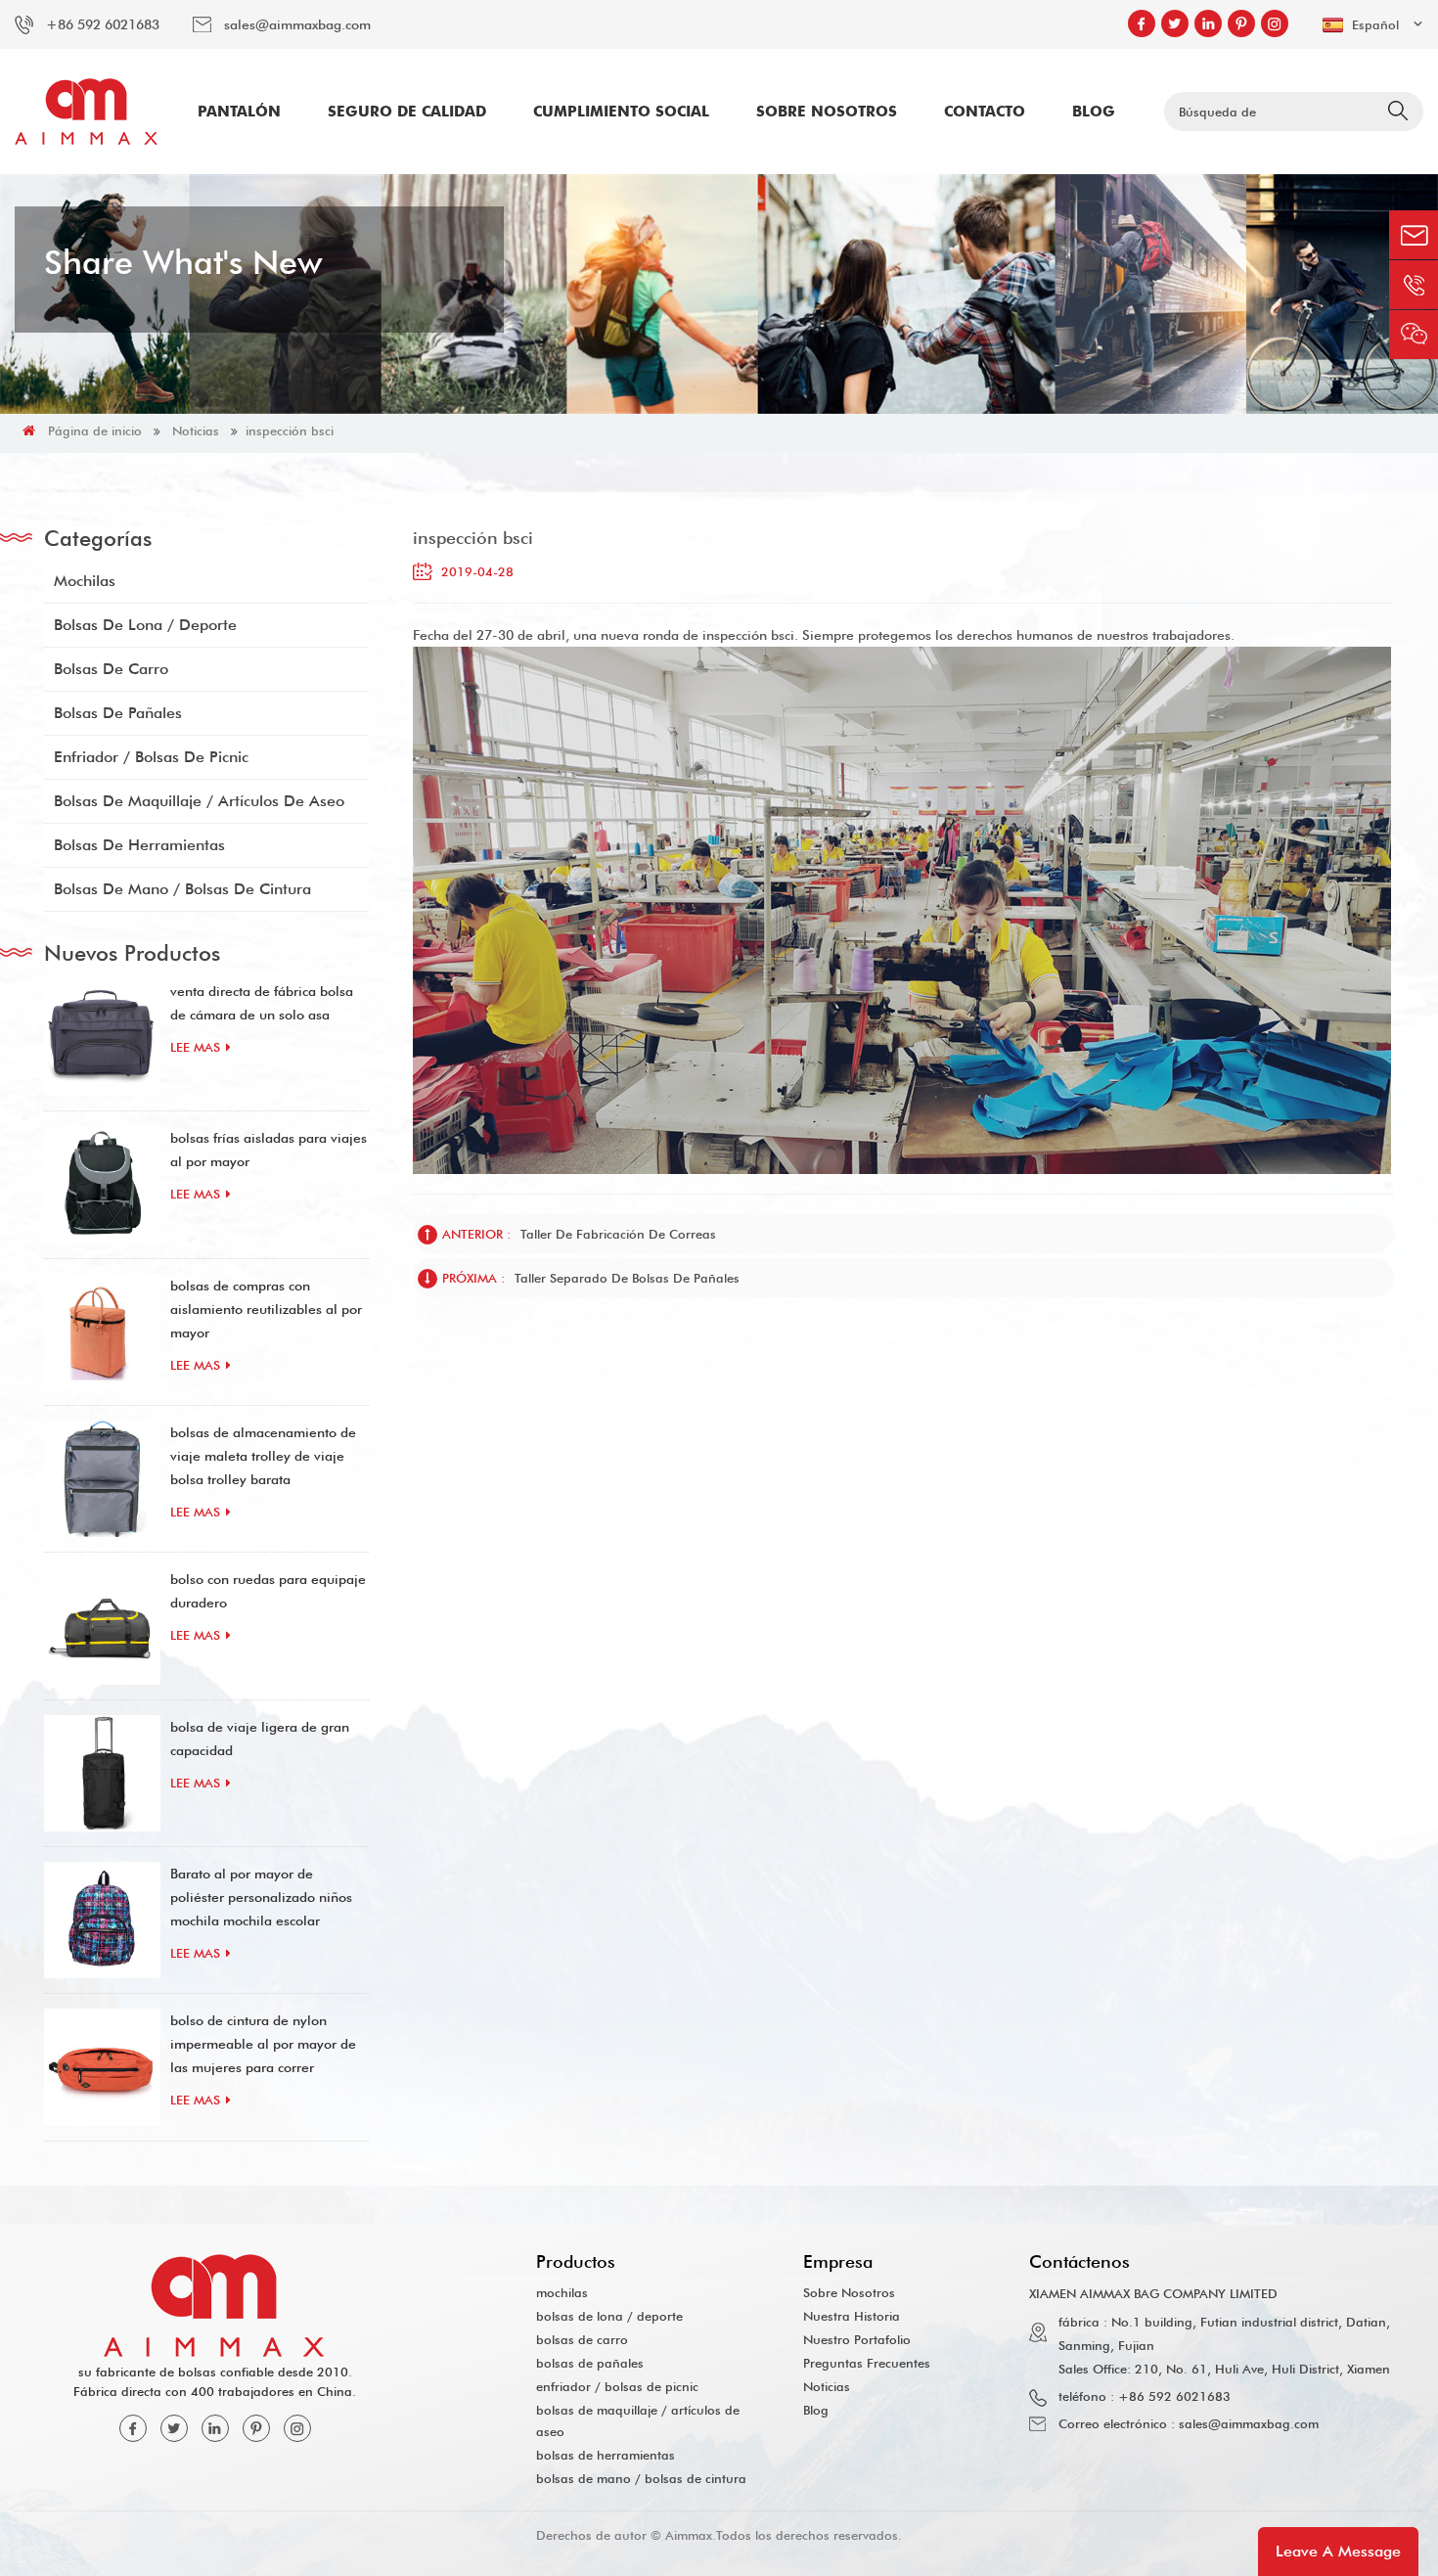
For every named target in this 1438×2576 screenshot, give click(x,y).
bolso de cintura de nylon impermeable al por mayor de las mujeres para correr (263, 2044)
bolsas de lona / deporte (145, 625)
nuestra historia (852, 2316)
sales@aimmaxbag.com (297, 24)
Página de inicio (95, 430)
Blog (1094, 112)
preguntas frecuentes (867, 2363)
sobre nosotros (827, 112)
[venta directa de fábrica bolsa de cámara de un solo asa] (102, 1038)
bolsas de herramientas (139, 845)
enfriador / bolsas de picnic (151, 757)
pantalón (239, 112)
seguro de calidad (407, 112)
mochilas (85, 581)
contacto (985, 112)
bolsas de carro (111, 669)
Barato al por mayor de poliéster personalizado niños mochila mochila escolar (261, 1897)
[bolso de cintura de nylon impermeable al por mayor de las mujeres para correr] (102, 2067)
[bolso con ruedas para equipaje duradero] (102, 1626)
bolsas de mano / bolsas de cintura (182, 889)
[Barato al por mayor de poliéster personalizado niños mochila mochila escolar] (102, 1920)
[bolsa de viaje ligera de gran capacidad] (102, 1773)
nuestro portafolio (857, 2339)
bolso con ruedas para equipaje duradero (268, 1591)
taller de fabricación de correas (618, 1234)
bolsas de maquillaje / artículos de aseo (199, 801)
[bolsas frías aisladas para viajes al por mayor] (102, 1184)
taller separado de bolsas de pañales (627, 1278)
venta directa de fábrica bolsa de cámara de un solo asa (262, 1003)
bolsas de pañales (118, 713)
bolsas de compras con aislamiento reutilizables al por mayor (266, 1309)
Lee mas (195, 1047)
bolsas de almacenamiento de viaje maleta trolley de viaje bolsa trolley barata (263, 1456)
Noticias (196, 430)
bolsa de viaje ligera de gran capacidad (260, 1739)
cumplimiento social (621, 112)
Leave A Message (1338, 2551)
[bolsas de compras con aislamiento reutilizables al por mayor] (102, 1332)
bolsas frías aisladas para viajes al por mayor (269, 1150)
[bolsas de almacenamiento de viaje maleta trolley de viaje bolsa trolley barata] (102, 1479)
